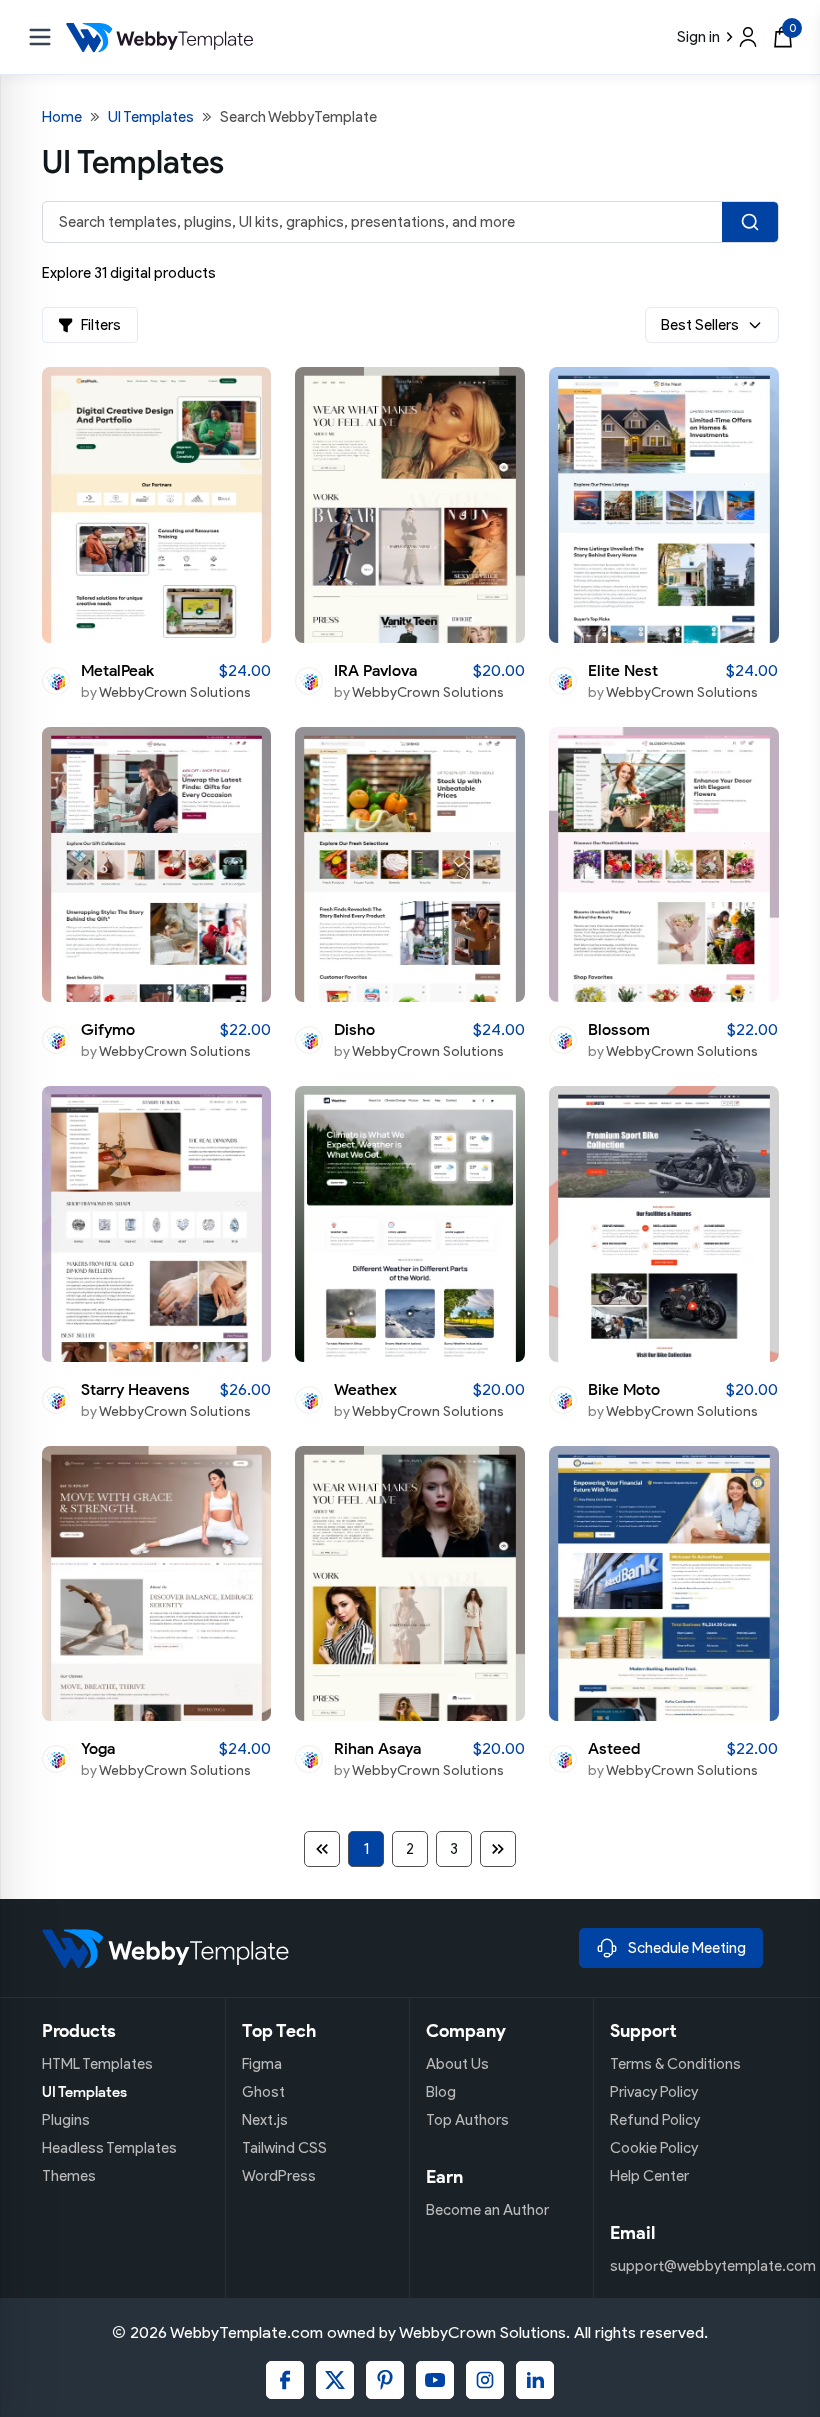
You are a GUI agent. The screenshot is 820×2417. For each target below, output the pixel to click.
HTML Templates (97, 2064)
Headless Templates (109, 2148)
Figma (262, 2064)
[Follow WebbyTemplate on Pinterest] (385, 2380)
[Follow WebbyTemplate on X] (335, 2380)
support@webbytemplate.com (713, 2266)
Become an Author (487, 2210)
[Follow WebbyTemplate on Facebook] (285, 2380)
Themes (69, 2176)
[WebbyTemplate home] (302, 1948)
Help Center (649, 2176)
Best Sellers (700, 325)
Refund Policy (655, 2120)
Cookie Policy (654, 2148)
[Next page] (498, 1849)
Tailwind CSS (284, 2148)
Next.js (265, 2120)
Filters (101, 325)
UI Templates (151, 117)
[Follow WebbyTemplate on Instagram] (485, 2380)
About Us (457, 2064)
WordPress (279, 2176)
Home (62, 117)
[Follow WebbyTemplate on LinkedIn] (535, 2380)
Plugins (66, 2120)
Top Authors (467, 2120)
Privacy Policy (654, 2092)
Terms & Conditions (675, 2064)
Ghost (263, 2092)
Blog (441, 2092)
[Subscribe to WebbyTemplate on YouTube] (435, 2380)
